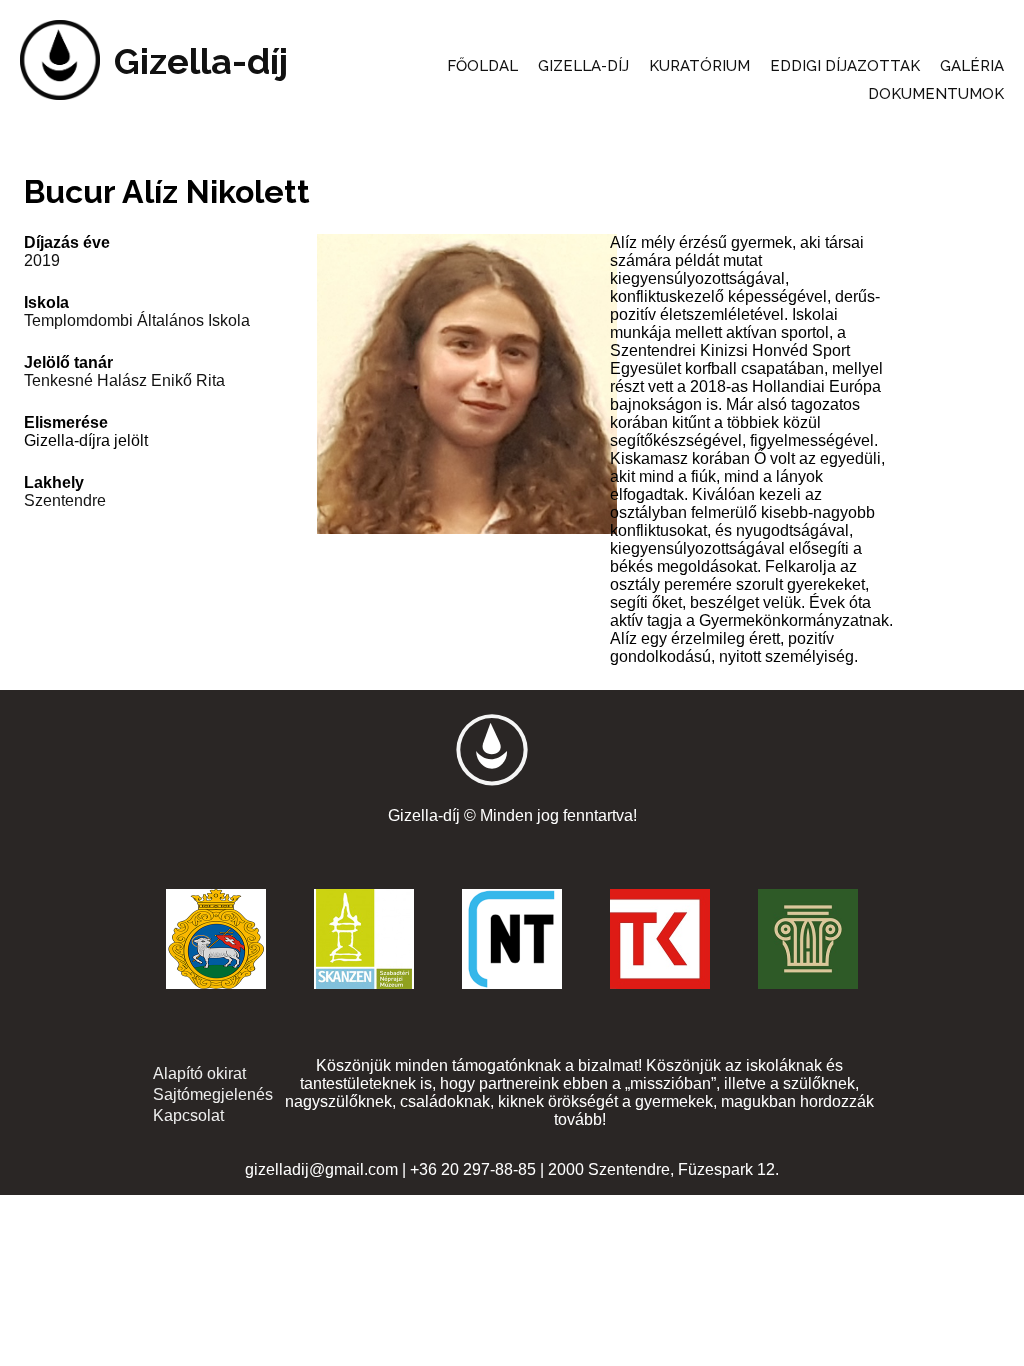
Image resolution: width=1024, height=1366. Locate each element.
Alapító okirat (199, 1073)
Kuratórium (699, 66)
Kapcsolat (188, 1115)
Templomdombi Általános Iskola (137, 320)
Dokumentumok (936, 94)
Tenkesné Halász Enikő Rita (124, 380)
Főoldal (482, 66)
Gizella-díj (201, 61)
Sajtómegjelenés (213, 1094)
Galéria (972, 66)
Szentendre (65, 500)
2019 (42, 260)
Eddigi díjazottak (845, 66)
